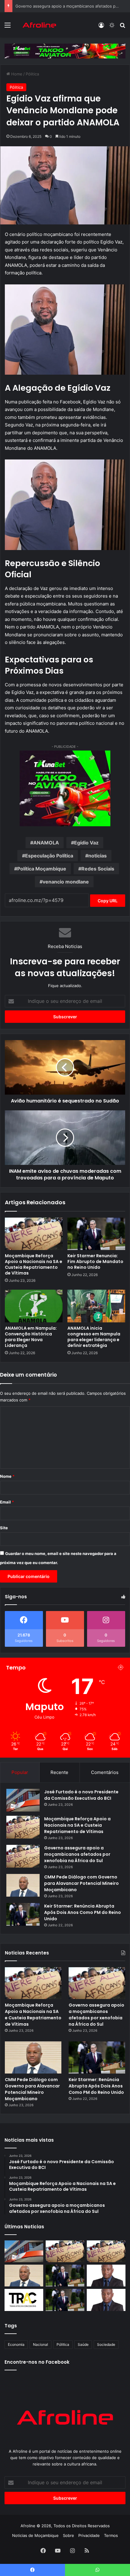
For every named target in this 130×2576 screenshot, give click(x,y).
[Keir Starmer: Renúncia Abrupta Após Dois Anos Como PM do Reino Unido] (23, 1914)
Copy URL (108, 901)
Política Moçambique (42, 869)
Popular (20, 1772)
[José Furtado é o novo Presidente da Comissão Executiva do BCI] (23, 1800)
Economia (16, 2344)
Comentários (105, 1772)
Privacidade (89, 2535)
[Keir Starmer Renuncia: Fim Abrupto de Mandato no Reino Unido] (96, 1234)
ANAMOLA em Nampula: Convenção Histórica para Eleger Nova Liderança (31, 1337)
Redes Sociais (98, 869)
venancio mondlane (66, 882)
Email (7, 1502)
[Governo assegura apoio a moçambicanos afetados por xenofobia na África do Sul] (23, 1856)
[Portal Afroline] (39, 25)
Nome (7, 1476)
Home (16, 74)
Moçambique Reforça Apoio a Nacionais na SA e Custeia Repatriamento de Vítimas (34, 1264)
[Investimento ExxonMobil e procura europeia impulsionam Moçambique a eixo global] (106, 2276)
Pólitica (32, 74)
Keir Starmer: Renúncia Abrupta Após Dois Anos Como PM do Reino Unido (83, 1912)
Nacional (41, 2344)
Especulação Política (49, 856)
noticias (97, 856)
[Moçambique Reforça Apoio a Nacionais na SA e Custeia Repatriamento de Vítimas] (34, 1234)
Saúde (83, 2344)
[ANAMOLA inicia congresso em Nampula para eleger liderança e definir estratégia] (96, 1306)
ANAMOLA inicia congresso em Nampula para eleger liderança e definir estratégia (94, 1337)
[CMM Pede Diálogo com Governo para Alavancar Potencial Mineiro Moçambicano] (23, 1885)
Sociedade (106, 2344)
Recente (59, 1772)
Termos (111, 2535)
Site (4, 1528)
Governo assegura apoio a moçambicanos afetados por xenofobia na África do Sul (77, 1854)
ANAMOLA (46, 843)
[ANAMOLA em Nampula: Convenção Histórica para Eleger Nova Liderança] (34, 1306)
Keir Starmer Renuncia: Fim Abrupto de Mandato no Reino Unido (95, 1261)
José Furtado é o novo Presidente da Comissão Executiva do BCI (81, 1795)
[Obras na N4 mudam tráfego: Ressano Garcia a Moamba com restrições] (24, 2300)
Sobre (68, 2535)
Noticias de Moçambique (35, 2535)
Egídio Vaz (86, 843)
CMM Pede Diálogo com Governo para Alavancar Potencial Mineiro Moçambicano (81, 1883)
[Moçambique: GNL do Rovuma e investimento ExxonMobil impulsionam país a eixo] (106, 2300)
